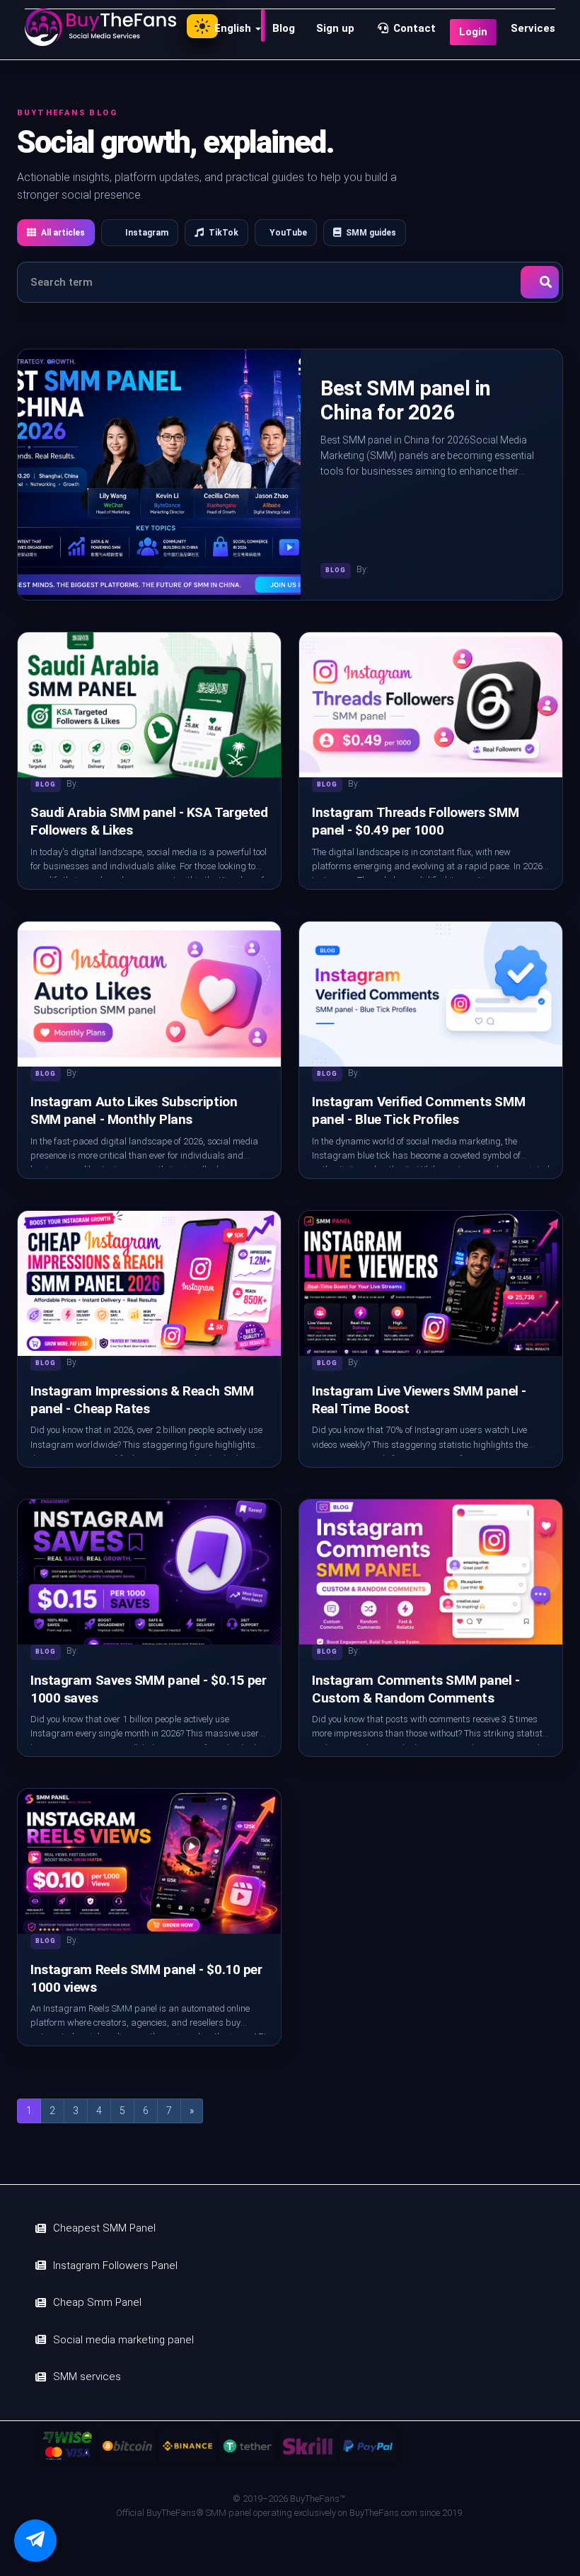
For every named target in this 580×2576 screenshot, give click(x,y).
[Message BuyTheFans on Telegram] (35, 2541)
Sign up (335, 28)
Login (473, 32)
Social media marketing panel (123, 2340)
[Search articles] (540, 282)
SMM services (87, 2377)
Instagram (147, 233)
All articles (63, 233)
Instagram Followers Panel (115, 2265)
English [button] (234, 28)
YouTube (288, 233)
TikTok (224, 233)
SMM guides (371, 233)
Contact (413, 28)
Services (533, 28)
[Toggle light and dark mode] (202, 26)
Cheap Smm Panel (97, 2302)
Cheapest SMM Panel (104, 2228)
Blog (284, 28)
